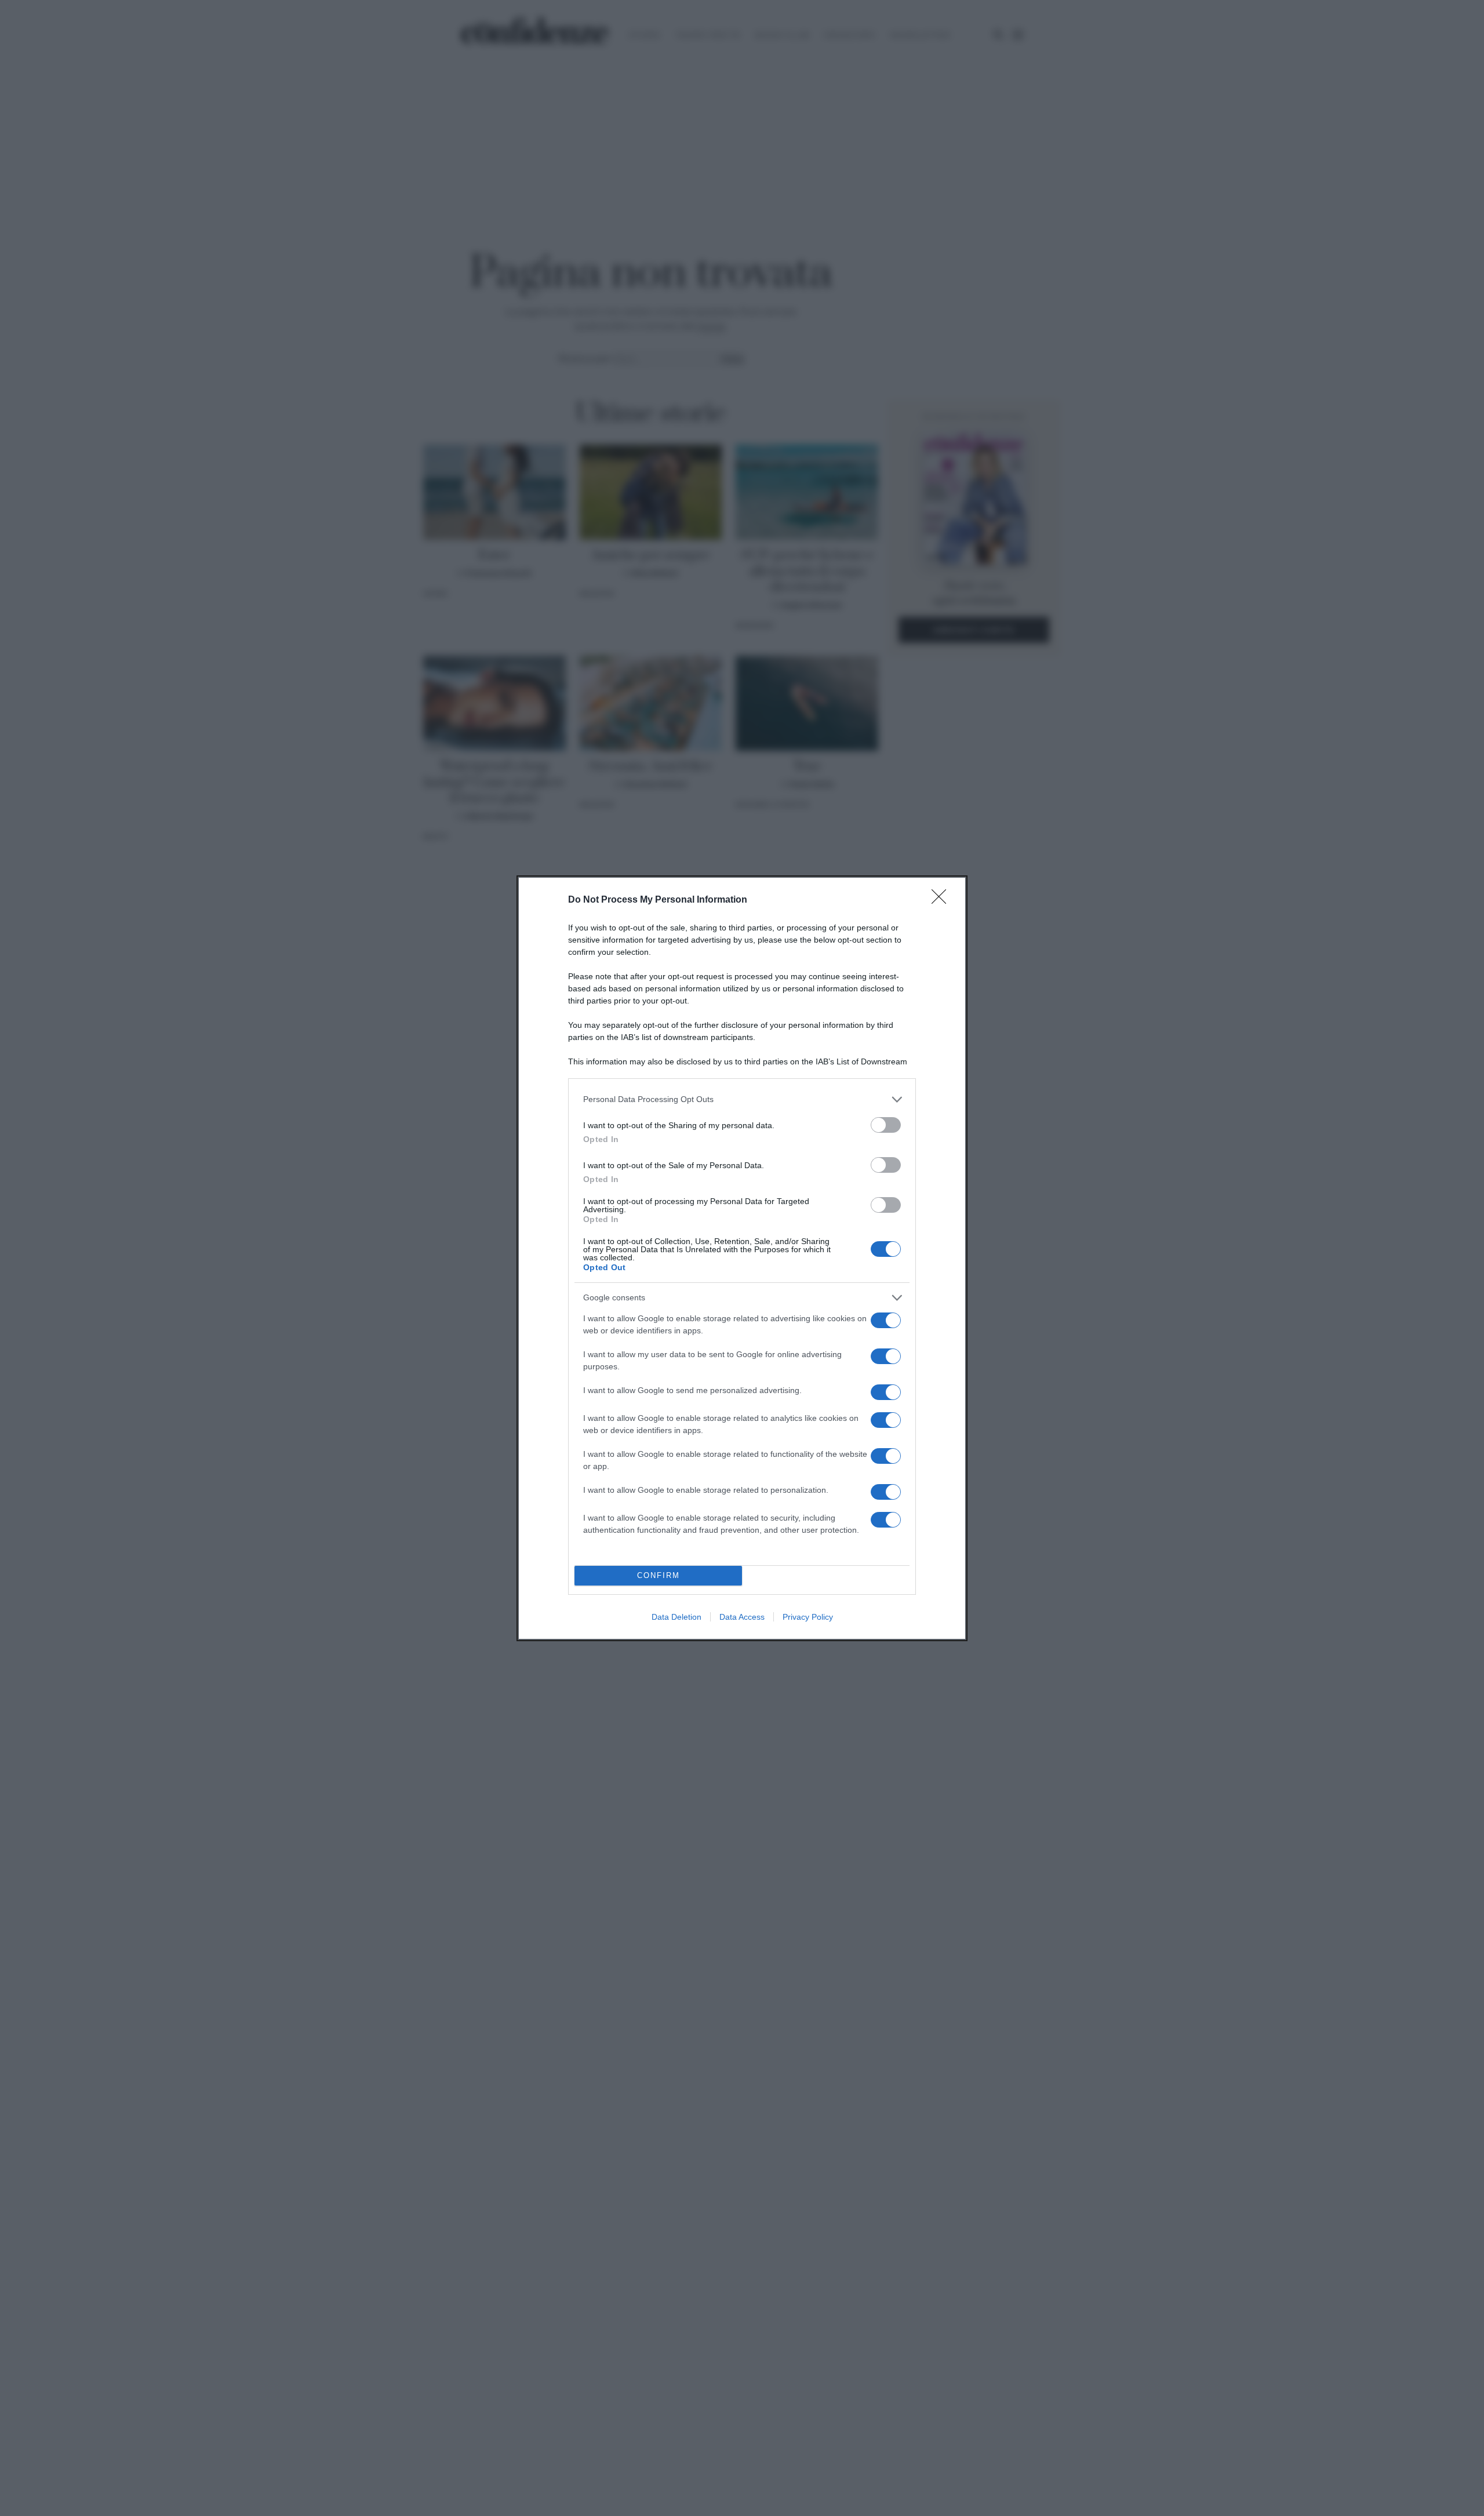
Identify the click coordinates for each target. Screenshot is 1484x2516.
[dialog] (742, 1258)
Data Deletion (676, 1617)
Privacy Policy (808, 1617)
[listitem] (742, 1099)
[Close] (943, 900)
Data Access (742, 1617)
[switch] (886, 1125)
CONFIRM (659, 1575)
